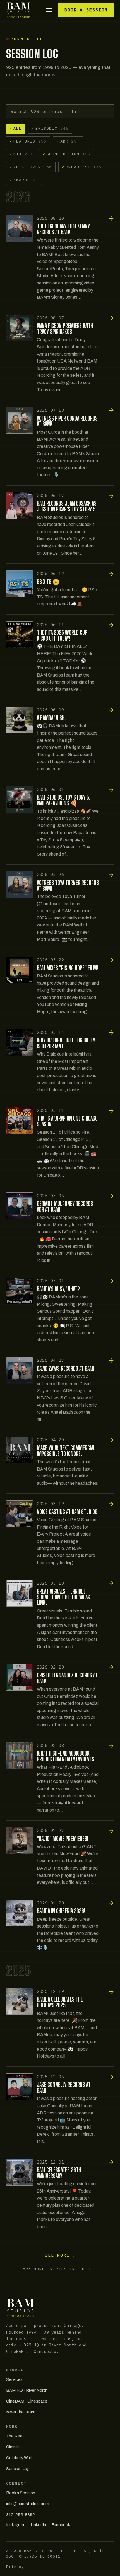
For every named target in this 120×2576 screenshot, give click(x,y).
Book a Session (86, 10)
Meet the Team (21, 2412)
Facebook (61, 2525)
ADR (68, 141)
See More (60, 2255)
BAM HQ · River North (27, 2390)
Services (14, 2379)
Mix (21, 154)
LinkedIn (38, 2525)
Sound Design (67, 154)
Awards (24, 180)
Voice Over (31, 167)
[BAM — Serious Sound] (19, 10)
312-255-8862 (21, 2515)
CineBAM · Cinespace (27, 2401)
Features (28, 141)
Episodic (50, 128)
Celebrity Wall (19, 2458)
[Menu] (50, 10)
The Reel (15, 2436)
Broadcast (82, 167)
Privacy (15, 2567)
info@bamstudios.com (28, 2504)
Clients (13, 2447)
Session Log (18, 2469)
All (15, 128)
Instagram (16, 2525)
